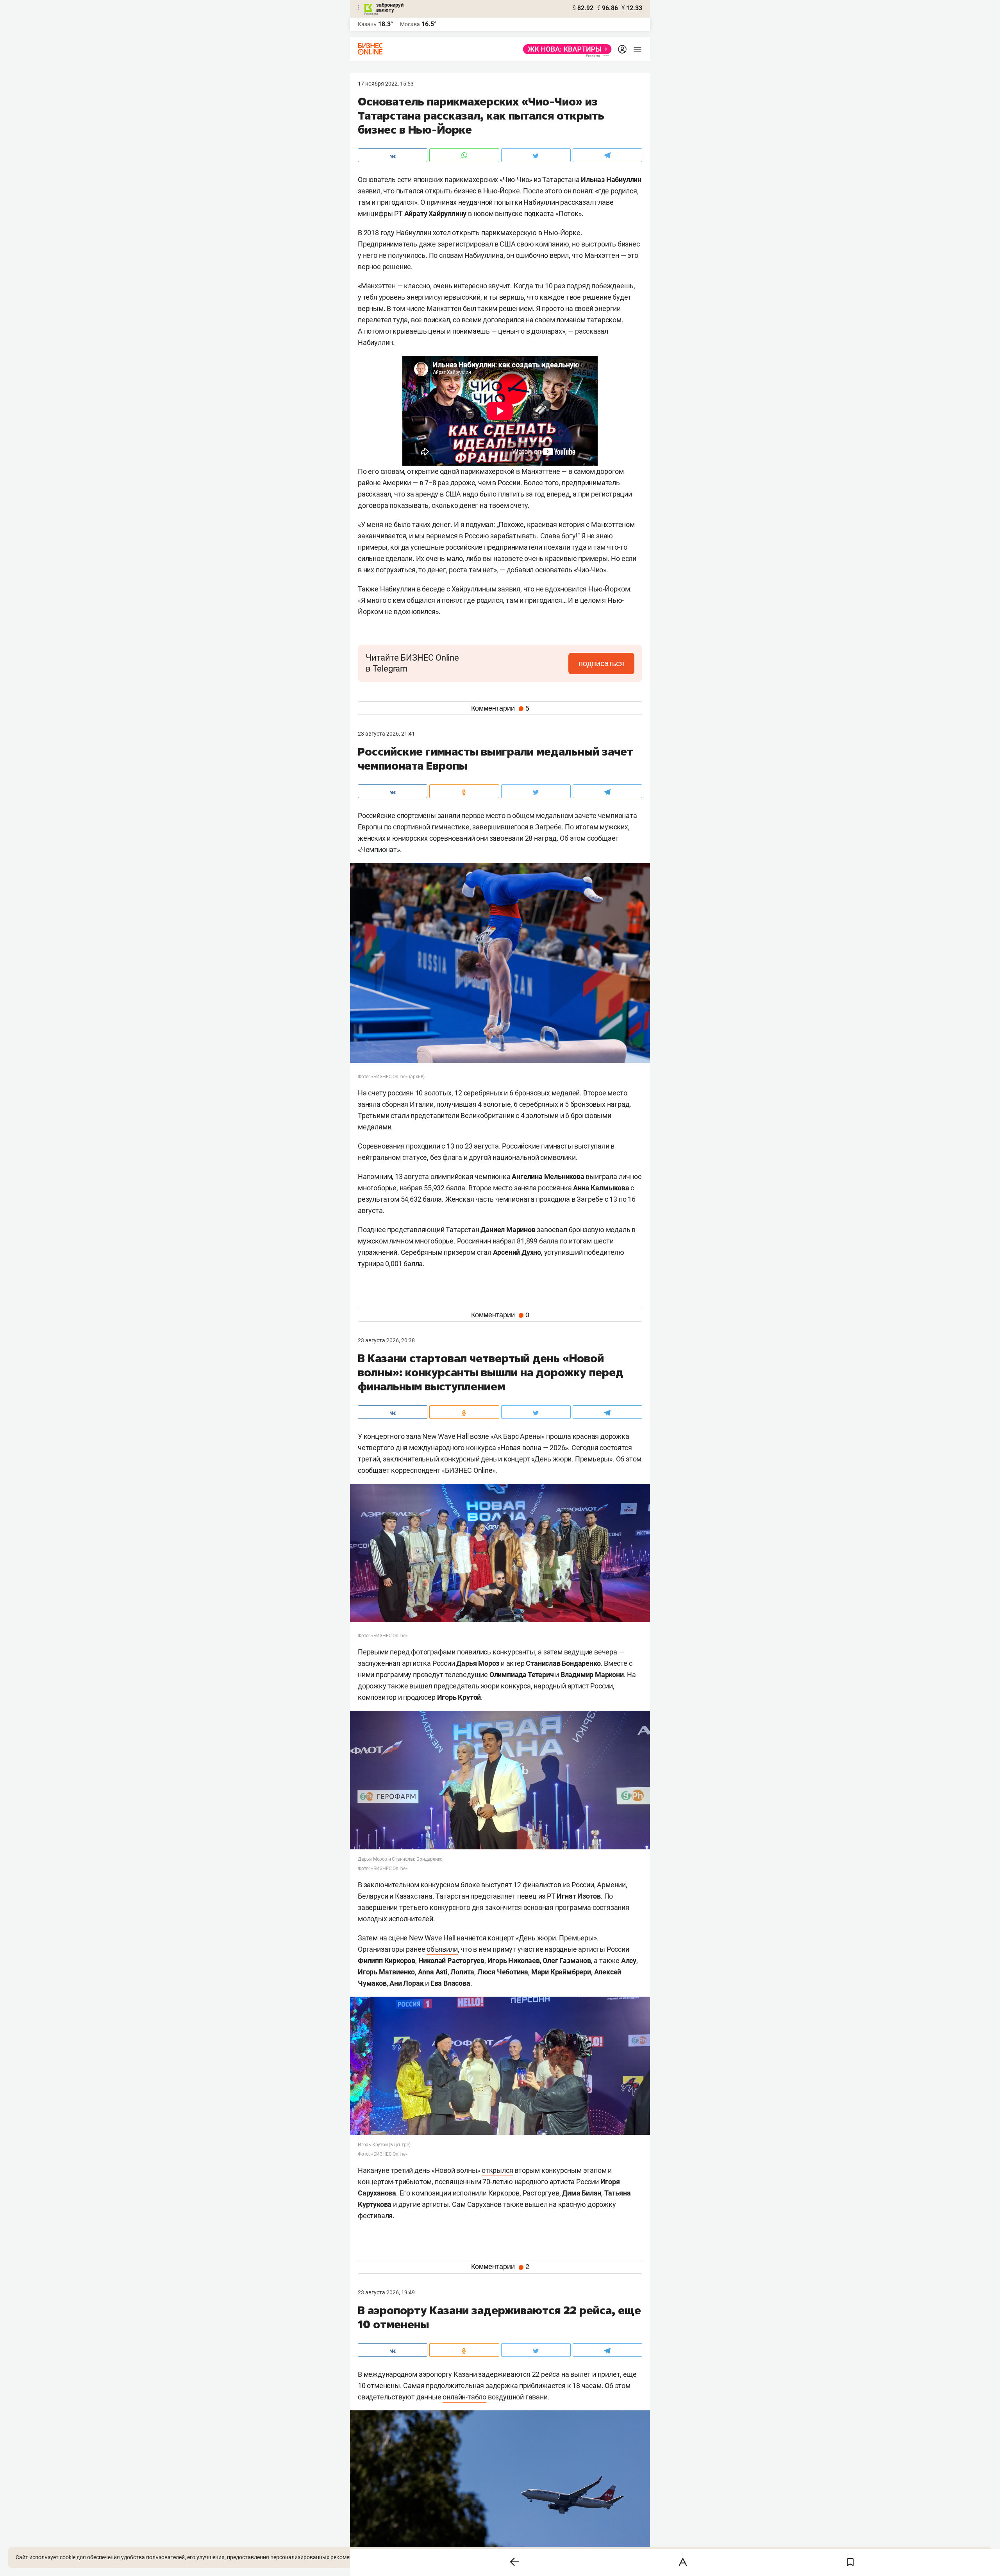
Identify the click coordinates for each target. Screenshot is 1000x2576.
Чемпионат (379, 849)
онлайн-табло (464, 2397)
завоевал (552, 1230)
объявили (442, 1949)
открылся (497, 2170)
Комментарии (500, 708)
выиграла (601, 1176)
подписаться (601, 663)
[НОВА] (565, 49)
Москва (410, 24)
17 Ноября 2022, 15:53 (386, 84)
